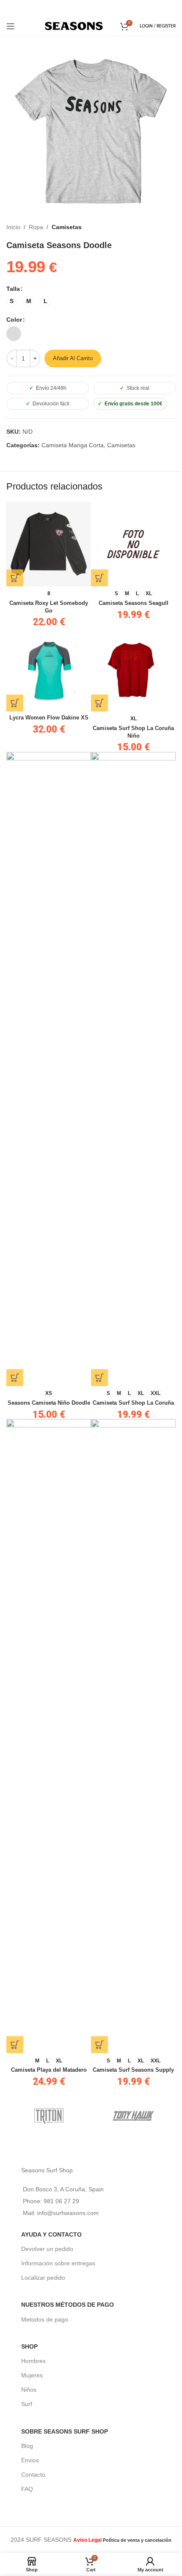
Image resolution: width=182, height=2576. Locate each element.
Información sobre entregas (58, 2263)
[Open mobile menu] (11, 26)
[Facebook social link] (79, 8)
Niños (29, 2390)
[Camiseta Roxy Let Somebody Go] (49, 544)
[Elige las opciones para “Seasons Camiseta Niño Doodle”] (15, 1378)
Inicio (13, 227)
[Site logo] (74, 25)
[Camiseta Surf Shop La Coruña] (133, 1069)
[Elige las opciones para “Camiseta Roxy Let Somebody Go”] (15, 578)
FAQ (27, 2489)
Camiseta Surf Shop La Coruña (133, 1403)
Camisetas (67, 227)
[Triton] (49, 2116)
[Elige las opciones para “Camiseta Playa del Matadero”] (15, 2045)
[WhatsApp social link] (102, 8)
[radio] (12, 301)
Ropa (36, 227)
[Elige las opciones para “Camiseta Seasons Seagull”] (99, 578)
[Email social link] (90, 8)
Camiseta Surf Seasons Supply (133, 2070)
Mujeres (32, 2375)
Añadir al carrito (73, 358)
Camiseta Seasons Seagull (134, 603)
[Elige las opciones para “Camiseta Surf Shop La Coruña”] (99, 1378)
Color (14, 320)
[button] (15, 703)
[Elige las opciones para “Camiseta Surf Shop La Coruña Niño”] (99, 703)
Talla (13, 289)
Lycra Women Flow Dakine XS (49, 718)
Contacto (33, 2475)
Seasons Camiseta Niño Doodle (49, 1403)
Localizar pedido (43, 2278)
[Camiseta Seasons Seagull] (133, 544)
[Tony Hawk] (133, 2116)
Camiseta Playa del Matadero (49, 2070)
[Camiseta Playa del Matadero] (49, 1736)
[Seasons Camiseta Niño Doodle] (49, 1069)
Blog (27, 2446)
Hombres (33, 2361)
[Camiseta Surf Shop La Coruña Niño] (133, 669)
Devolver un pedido (47, 2249)
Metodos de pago (45, 2319)
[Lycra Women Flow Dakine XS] (49, 669)
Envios (30, 2460)
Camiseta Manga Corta (73, 445)
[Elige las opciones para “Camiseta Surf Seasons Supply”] (99, 2045)
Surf (27, 2404)
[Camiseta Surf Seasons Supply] (133, 1736)
